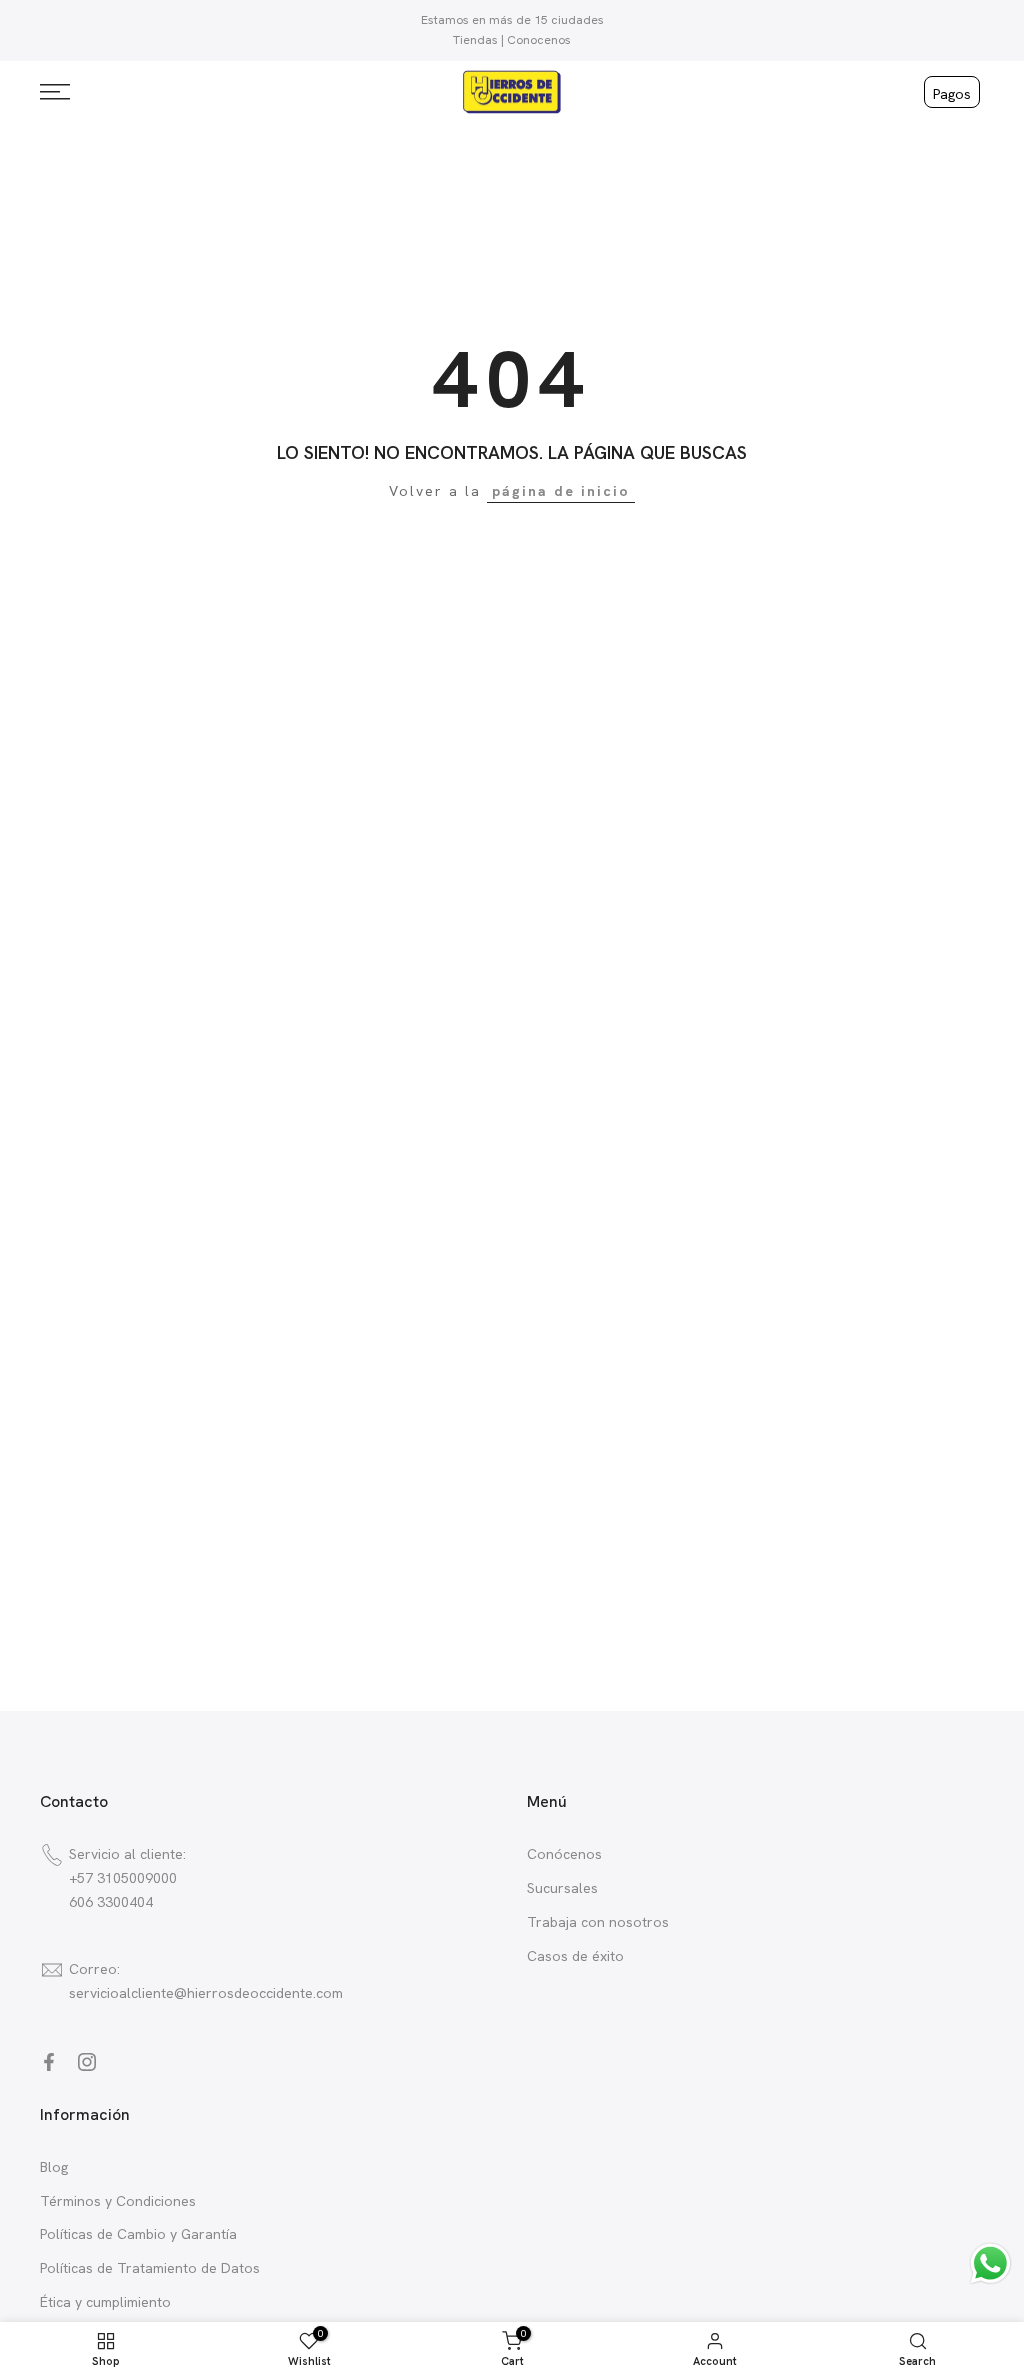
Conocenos (539, 40)
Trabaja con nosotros (598, 1922)
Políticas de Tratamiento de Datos (150, 2268)
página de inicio (561, 491)
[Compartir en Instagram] (87, 2062)
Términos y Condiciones (118, 2201)
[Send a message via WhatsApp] (990, 2263)
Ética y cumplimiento (105, 2302)
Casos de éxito (575, 1956)
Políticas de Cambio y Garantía (138, 2234)
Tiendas (475, 40)
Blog (54, 2167)
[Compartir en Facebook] (49, 2062)
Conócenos (564, 1854)
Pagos (952, 94)
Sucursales (562, 1888)
